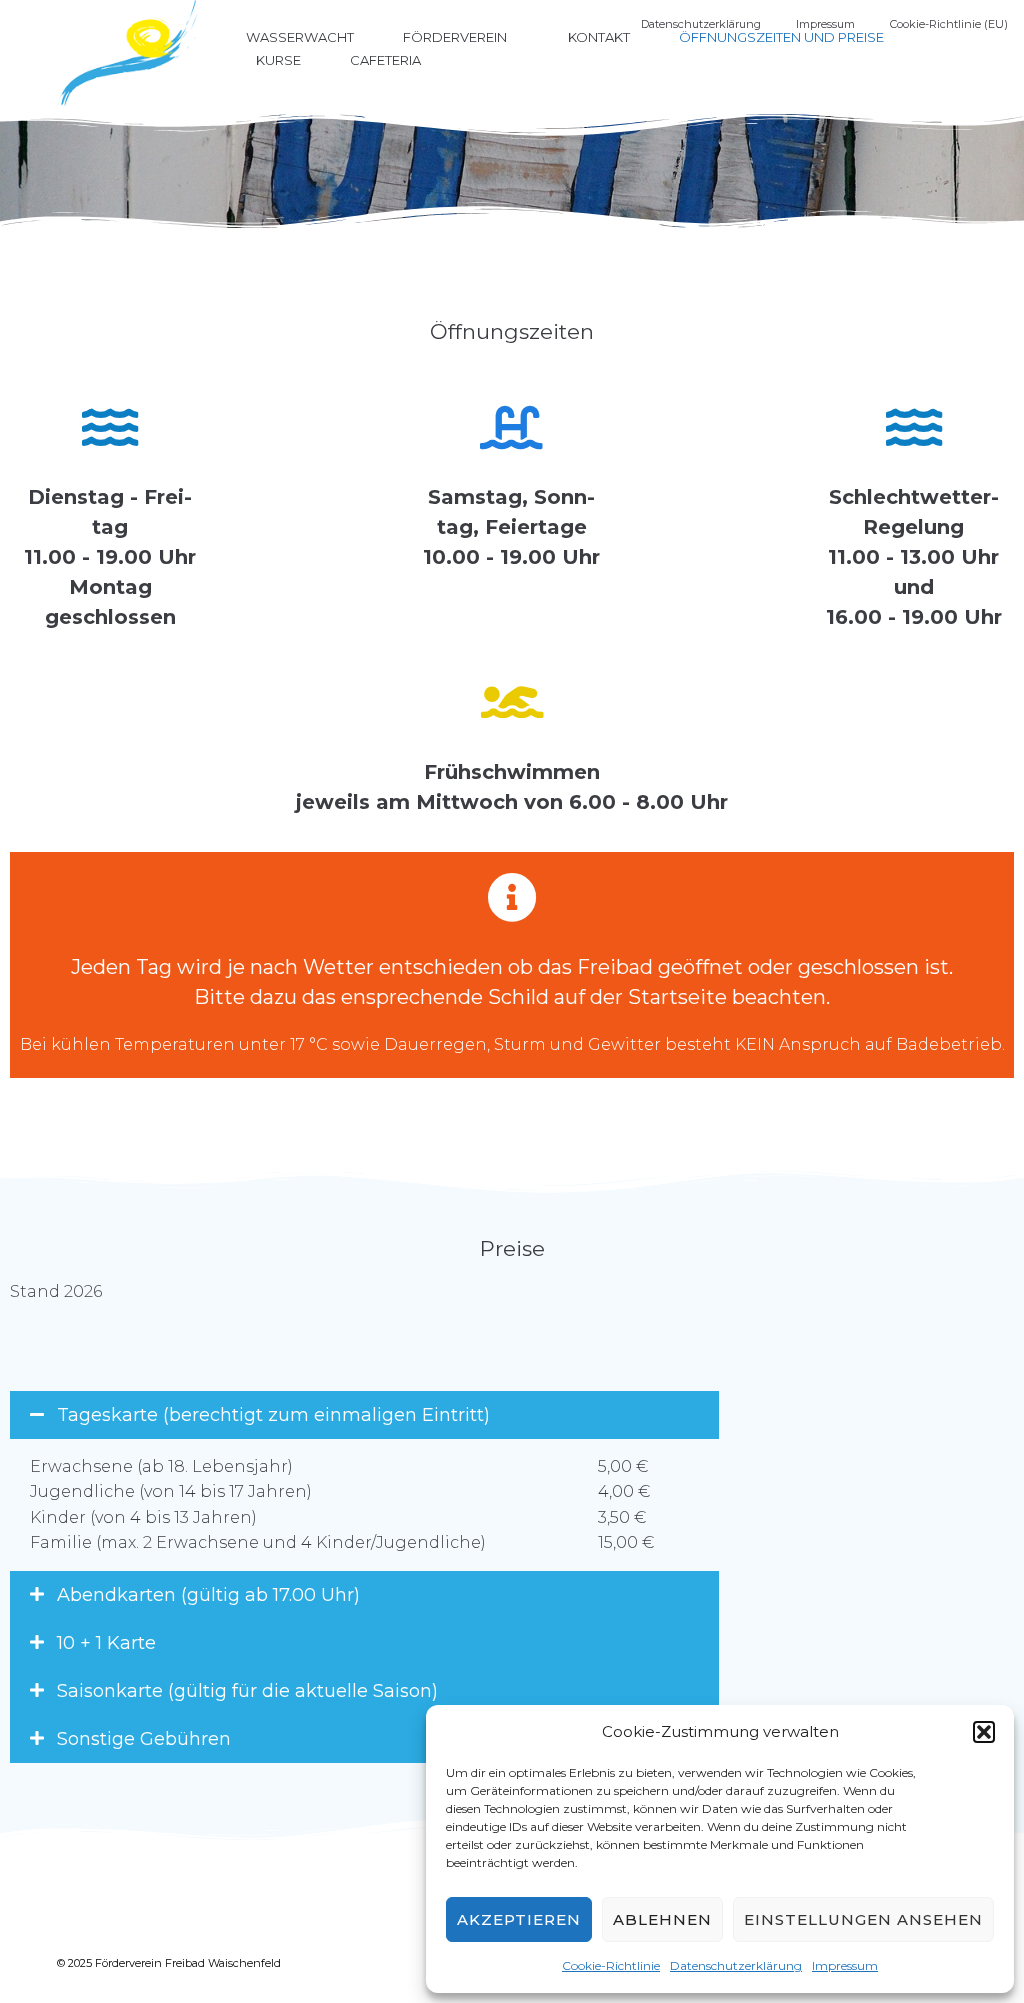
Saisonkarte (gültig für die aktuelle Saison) (247, 1691)
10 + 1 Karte (106, 1643)
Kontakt (599, 37)
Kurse (278, 60)
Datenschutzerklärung (736, 1965)
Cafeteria (385, 60)
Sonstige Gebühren (144, 1739)
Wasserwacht (300, 37)
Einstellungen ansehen (863, 1919)
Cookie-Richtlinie (611, 1965)
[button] (984, 1732)
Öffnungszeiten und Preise (781, 37)
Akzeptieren (519, 1919)
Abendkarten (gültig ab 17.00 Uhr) (208, 1595)
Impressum (845, 1965)
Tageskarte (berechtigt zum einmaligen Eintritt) (273, 1415)
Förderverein (455, 37)
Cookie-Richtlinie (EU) (949, 24)
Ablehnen (662, 1919)
